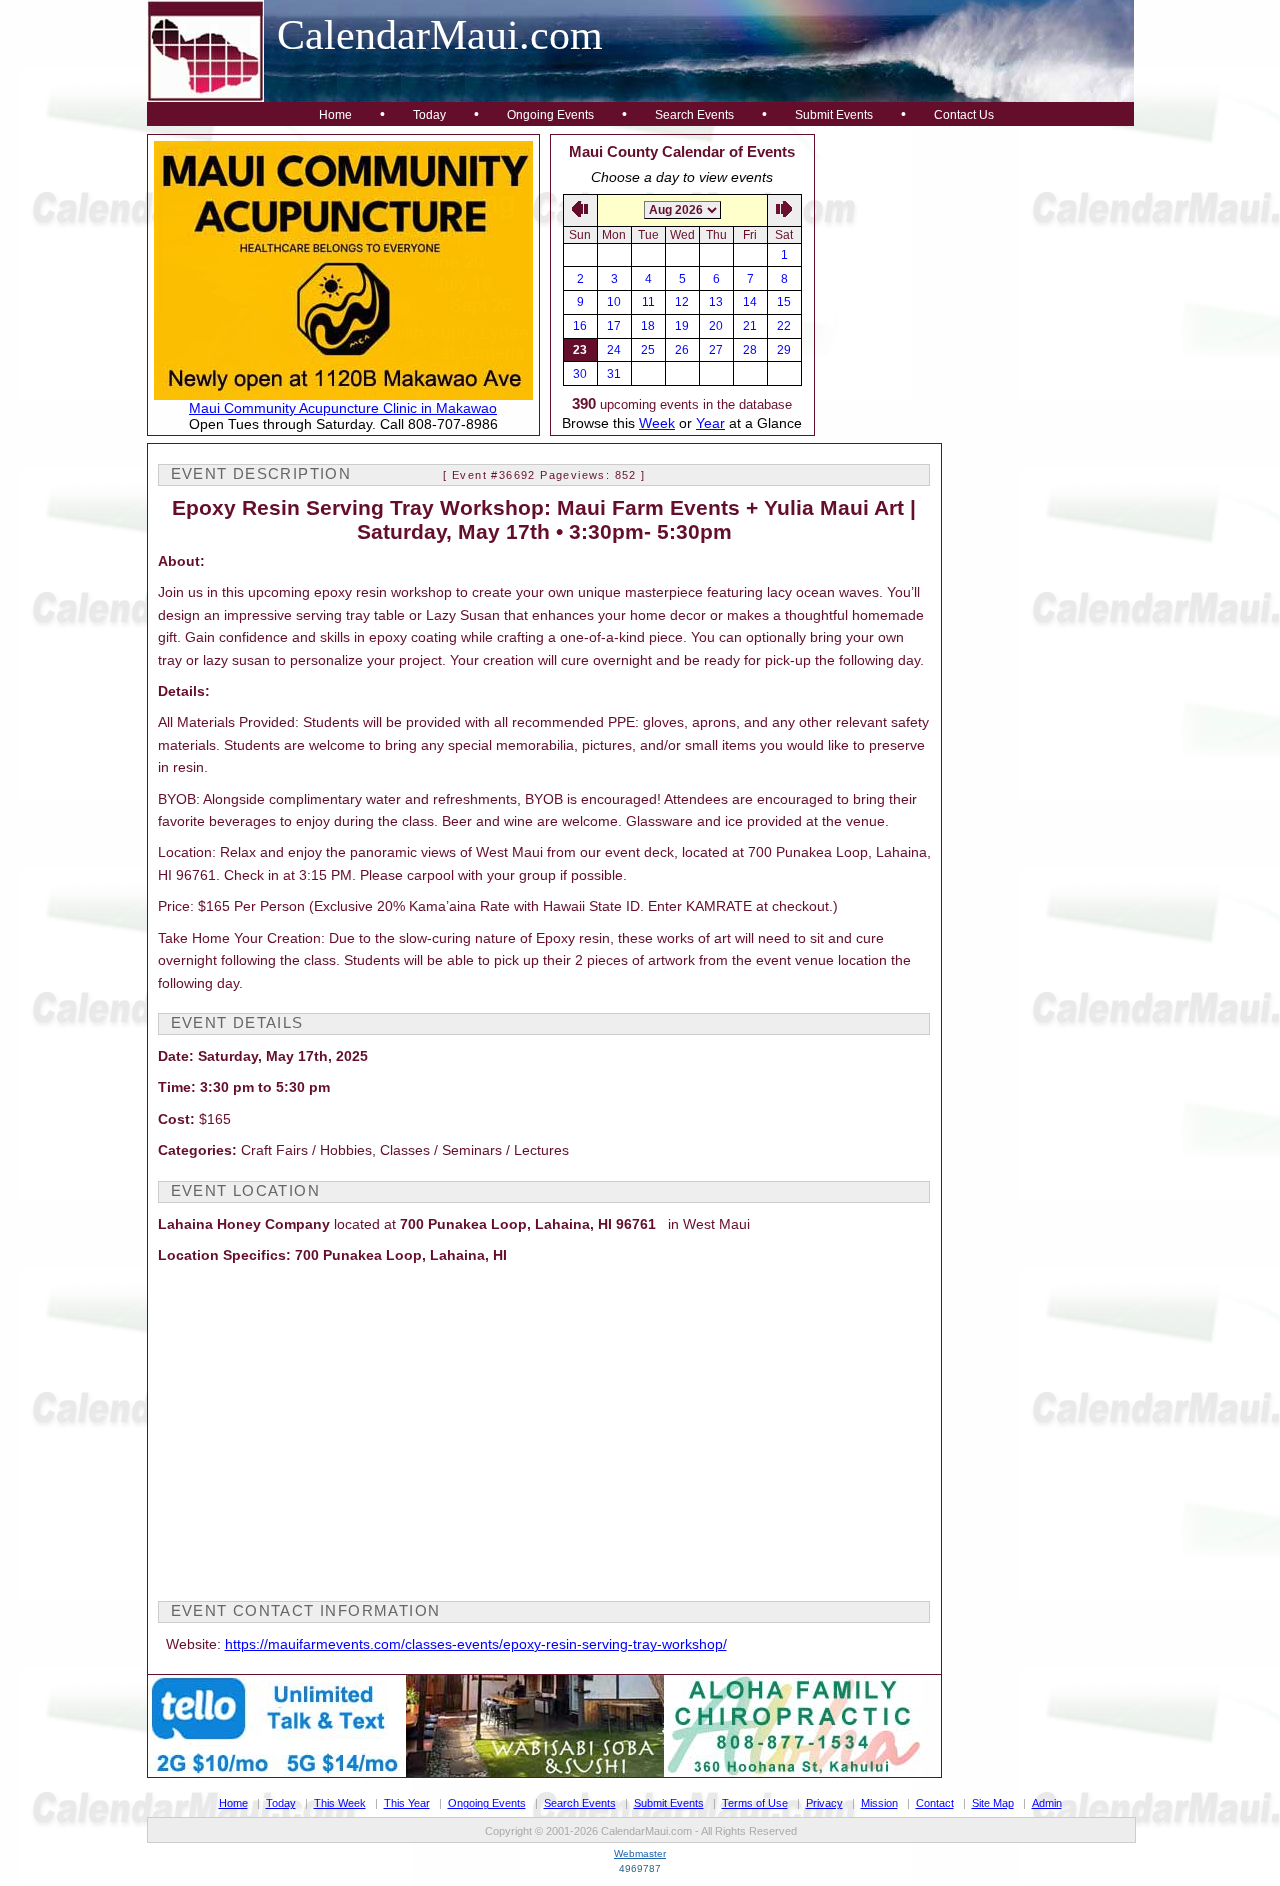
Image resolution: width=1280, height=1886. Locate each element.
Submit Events (834, 115)
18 (648, 326)
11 (648, 302)
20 (716, 326)
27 (716, 350)
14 (750, 302)
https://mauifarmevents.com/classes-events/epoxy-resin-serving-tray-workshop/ (476, 1644)
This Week (340, 1803)
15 (784, 302)
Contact (935, 1803)
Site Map (993, 1803)
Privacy (824, 1803)
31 (614, 374)
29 (784, 350)
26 (682, 350)
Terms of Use (755, 1803)
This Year (407, 1803)
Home (335, 115)
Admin (1047, 1803)
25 (648, 350)
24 (614, 350)
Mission (879, 1803)
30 (580, 374)
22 (784, 326)
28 (750, 350)
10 (614, 302)
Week (657, 423)
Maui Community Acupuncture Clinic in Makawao (343, 408)
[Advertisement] (975, 259)
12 (682, 302)
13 (716, 302)
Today (429, 115)
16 (580, 326)
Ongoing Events (550, 115)
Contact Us (964, 115)
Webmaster (640, 1853)
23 (580, 350)
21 (750, 326)
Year (710, 423)
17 (614, 326)
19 (682, 326)
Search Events (694, 115)
